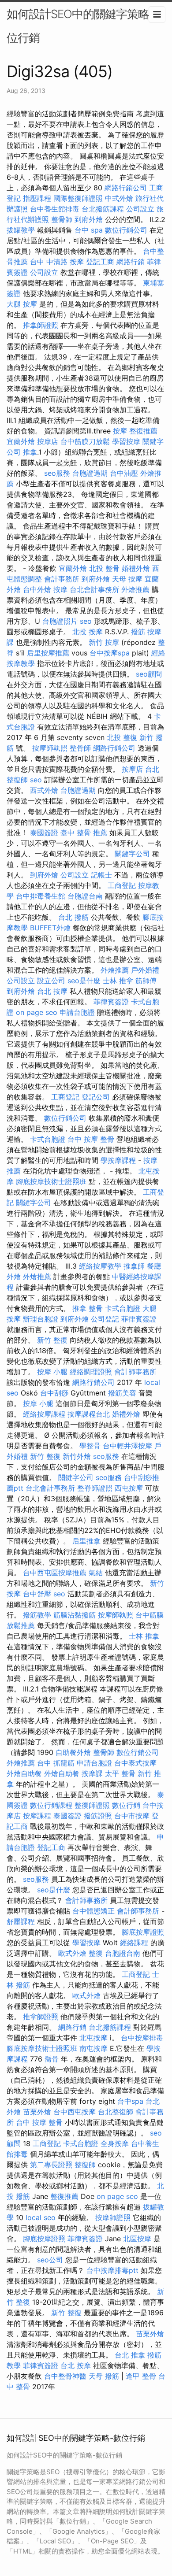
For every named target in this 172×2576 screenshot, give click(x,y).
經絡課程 (134, 1943)
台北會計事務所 (94, 589)
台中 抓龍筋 (56, 1763)
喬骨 (52, 2059)
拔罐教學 (21, 230)
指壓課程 (37, 198)
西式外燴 (44, 790)
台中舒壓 (37, 1594)
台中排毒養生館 (41, 896)
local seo (41, 2217)
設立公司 (51, 981)
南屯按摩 (93, 2048)
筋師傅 (146, 981)
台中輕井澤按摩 (127, 1446)
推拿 (30, 452)
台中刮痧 (54, 1393)
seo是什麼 (84, 981)
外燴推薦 (135, 589)
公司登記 (105, 1319)
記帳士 (101, 875)
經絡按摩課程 (44, 1414)
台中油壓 (124, 473)
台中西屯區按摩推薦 (55, 1573)
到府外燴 (89, 219)
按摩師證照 (113, 2217)
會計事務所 (62, 579)
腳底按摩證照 (143, 1932)
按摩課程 (37, 1816)
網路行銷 (131, 262)
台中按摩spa (110, 653)
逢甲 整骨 (141, 2376)
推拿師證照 (41, 325)
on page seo (37, 1012)
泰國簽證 (44, 833)
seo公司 (50, 2260)
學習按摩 (126, 441)
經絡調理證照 (91, 1372)
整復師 (85, 2165)
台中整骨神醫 (65, 2376)
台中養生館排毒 (55, 209)
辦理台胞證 (41, 1319)
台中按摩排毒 (142, 2038)
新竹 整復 (52, 1340)
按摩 (120, 431)
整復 (96, 1953)
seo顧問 (149, 674)
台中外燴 (37, 589)
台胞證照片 (60, 621)
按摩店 (48, 441)
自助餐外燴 (73, 1752)
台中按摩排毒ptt (112, 2270)
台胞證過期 (90, 473)
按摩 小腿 (52, 1372)
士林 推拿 (118, 981)
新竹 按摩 (104, 642)
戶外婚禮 (145, 970)
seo (86, 621)
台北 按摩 (52, 991)
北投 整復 (122, 737)
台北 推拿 (130, 2355)
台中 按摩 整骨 (91, 1139)
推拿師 (134, 1266)
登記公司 (96, 1097)
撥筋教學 (37, 1615)
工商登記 (122, 885)
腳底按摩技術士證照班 (51, 1181)
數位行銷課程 (51, 1805)
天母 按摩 (127, 579)
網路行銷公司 (126, 188)
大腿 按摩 (22, 304)
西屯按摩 (129, 1488)
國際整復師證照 (78, 198)
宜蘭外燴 (21, 441)
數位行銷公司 (126, 230)
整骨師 (62, 219)
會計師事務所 (135, 1372)
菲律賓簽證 (111, 1002)
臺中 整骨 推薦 (84, 833)
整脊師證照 (95, 1488)
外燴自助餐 (24, 1773)
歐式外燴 (72, 1953)
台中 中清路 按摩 (57, 262)
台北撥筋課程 (103, 209)
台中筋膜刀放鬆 (85, 441)
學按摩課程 (118, 1160)
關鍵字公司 (132, 854)
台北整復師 (116, 2112)
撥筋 (138, 632)
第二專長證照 (51, 2165)
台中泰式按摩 (135, 1763)
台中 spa (89, 230)
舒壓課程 (21, 1921)
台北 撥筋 (73, 917)
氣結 (96, 1573)
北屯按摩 (93, 2038)
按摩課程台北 (89, 1414)
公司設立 (140, 209)
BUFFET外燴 (50, 928)
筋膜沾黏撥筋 (75, 1615)
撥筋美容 (122, 1393)
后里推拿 (86, 1541)
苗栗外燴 (37, 2112)
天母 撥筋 (104, 2376)
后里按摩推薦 (48, 653)
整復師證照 (92, 1805)
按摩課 (92, 1773)
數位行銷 (126, 1805)
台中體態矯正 (93, 1911)
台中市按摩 (132, 1816)
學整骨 (90, 1446)
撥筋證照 (98, 1816)
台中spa (130, 2101)
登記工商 (100, 262)
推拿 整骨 (88, 1308)
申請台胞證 (77, 1012)
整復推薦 (143, 431)
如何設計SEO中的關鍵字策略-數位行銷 (86, 26)
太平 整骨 (120, 1773)
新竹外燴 (77, 1456)
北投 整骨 (104, 568)
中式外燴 (119, 198)
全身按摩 (115, 2143)
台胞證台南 (85, 896)
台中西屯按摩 (75, 2112)
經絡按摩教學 (100, 1266)
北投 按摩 (88, 632)
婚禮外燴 (136, 568)
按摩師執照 (50, 748)
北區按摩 (137, 2239)
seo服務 (57, 473)
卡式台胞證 (48, 1139)
